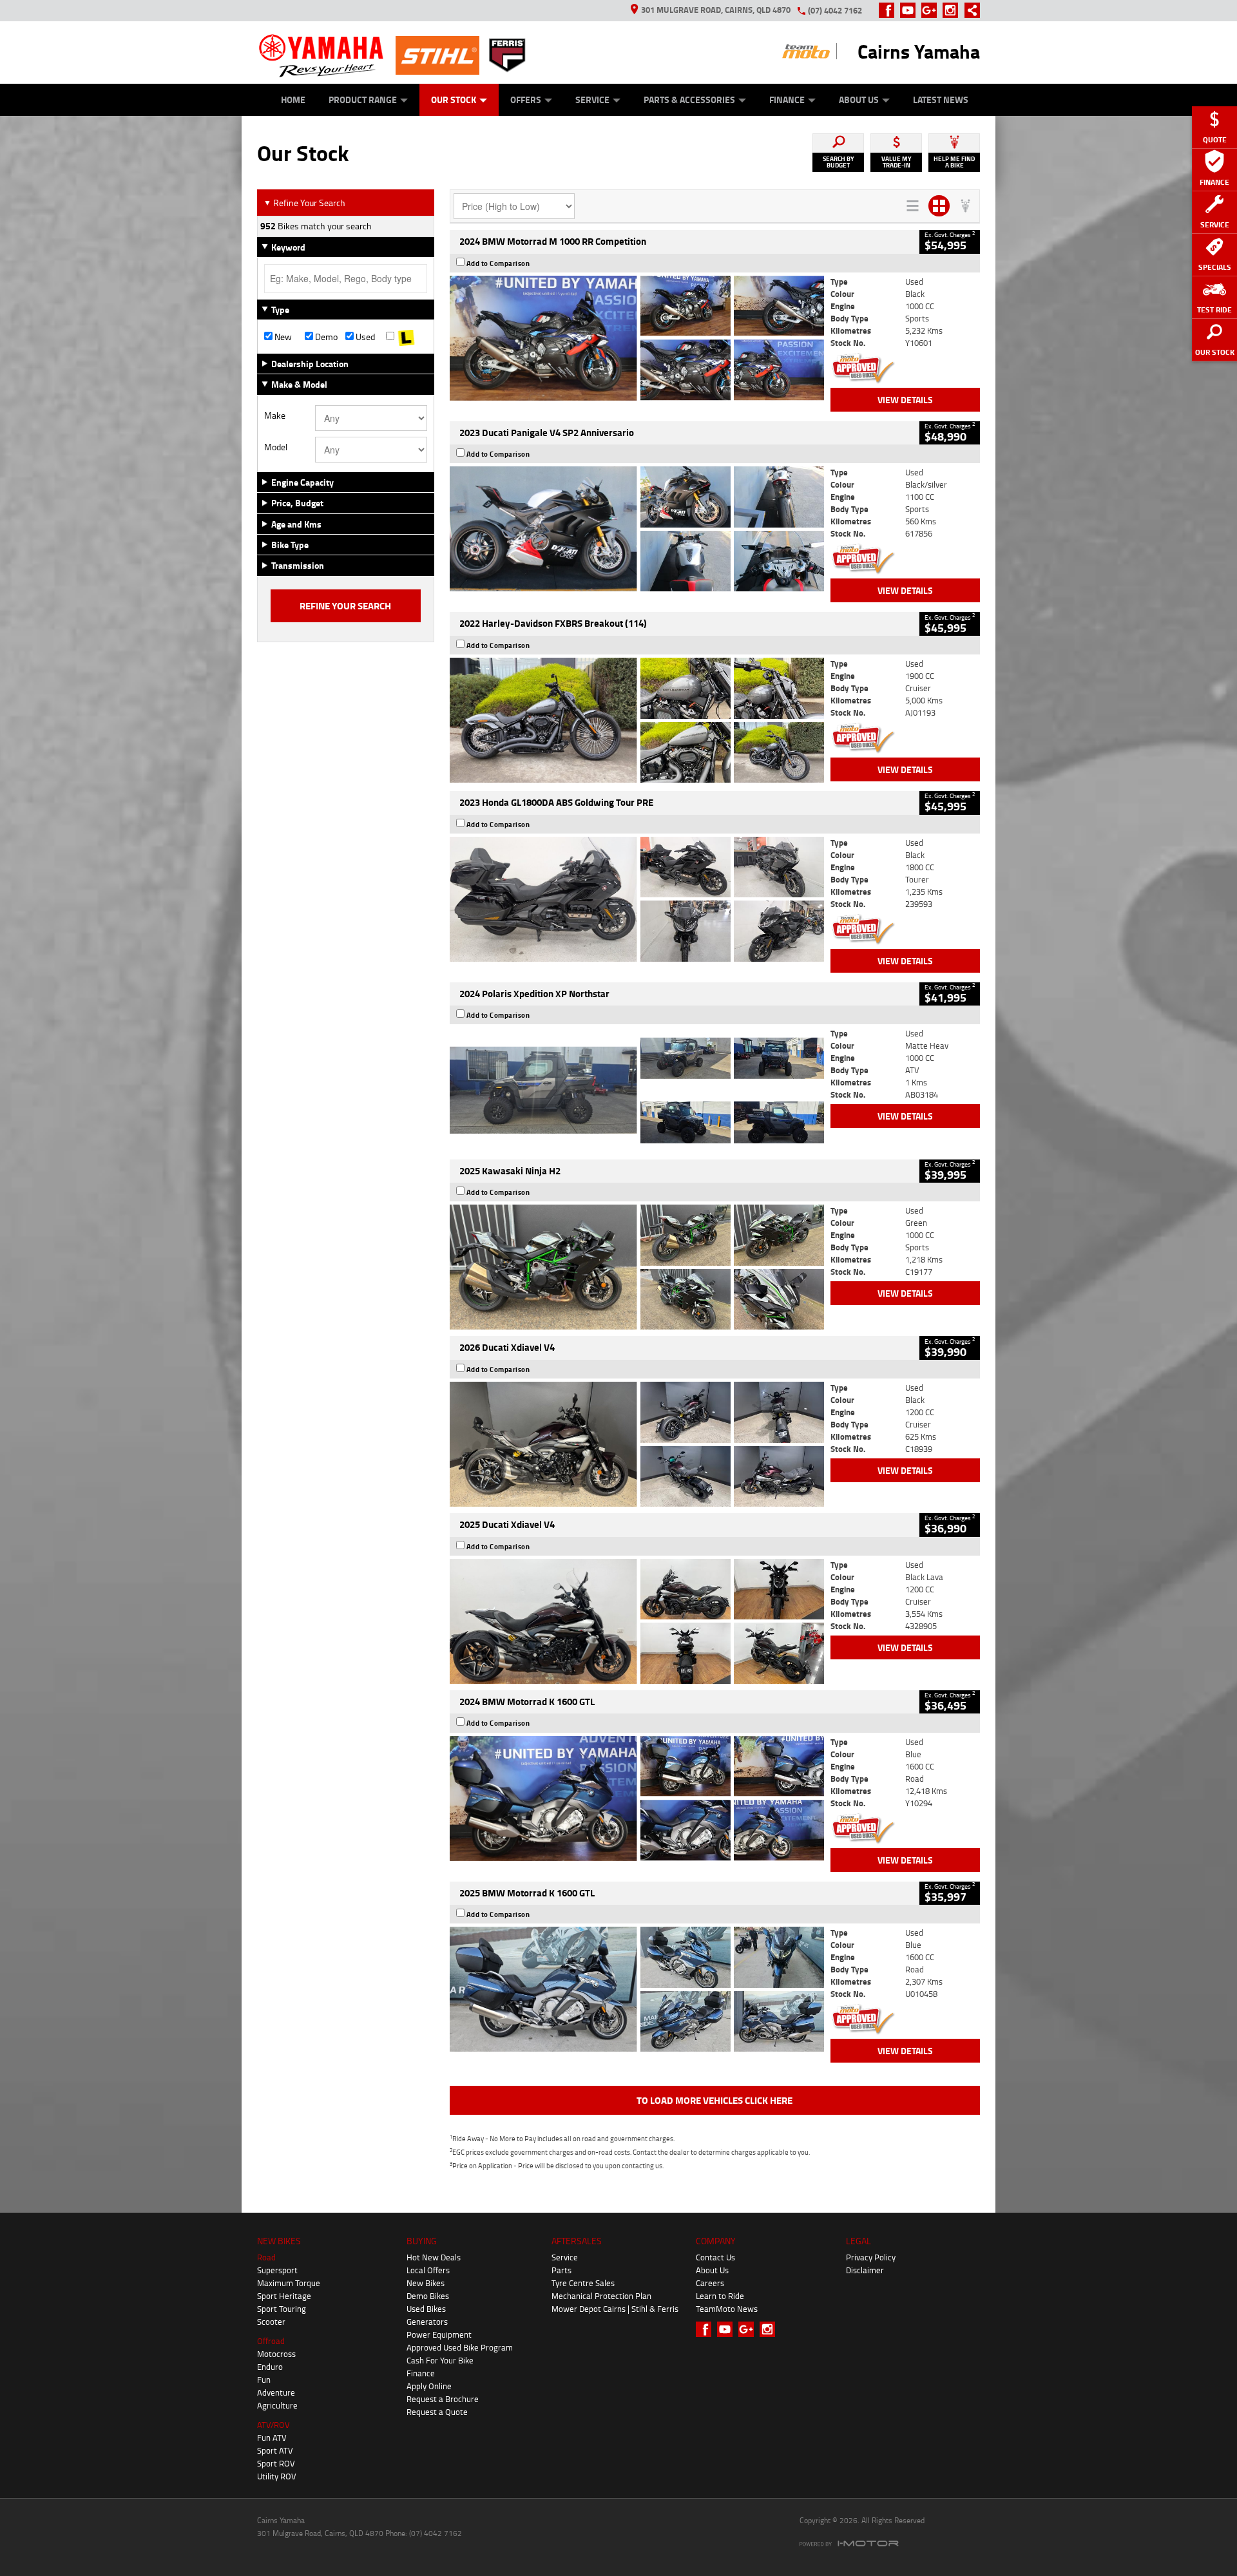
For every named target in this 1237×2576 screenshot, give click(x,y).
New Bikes (426, 2283)
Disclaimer (865, 2270)
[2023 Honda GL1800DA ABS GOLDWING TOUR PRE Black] (637, 899)
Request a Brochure (443, 2399)
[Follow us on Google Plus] (932, 10)
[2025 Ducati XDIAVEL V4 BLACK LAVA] (637, 1621)
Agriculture (277, 2405)
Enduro (270, 2367)
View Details (905, 400)
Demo (325, 337)
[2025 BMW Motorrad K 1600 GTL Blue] (637, 1989)
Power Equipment (439, 2334)
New (282, 337)
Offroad (271, 2341)
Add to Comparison (498, 263)
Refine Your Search (304, 203)
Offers (526, 100)
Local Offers (428, 2270)
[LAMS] (406, 337)
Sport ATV (275, 2450)
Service (592, 100)
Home (293, 100)
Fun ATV (272, 2438)
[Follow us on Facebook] (889, 10)
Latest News (941, 100)
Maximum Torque (289, 2283)
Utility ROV (277, 2476)
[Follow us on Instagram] (953, 10)
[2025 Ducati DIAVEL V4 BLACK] (637, 1444)
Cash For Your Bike (440, 2360)
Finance (787, 100)
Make (275, 415)
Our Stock (454, 100)
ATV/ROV (273, 2425)
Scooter (271, 2322)
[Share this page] (969, 10)
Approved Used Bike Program (460, 2347)
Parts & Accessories (689, 100)
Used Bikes (426, 2309)
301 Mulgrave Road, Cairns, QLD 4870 (716, 10)
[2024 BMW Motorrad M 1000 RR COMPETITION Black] (637, 338)
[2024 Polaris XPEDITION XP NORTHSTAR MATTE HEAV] (637, 1090)
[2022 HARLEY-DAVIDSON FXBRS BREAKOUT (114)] (637, 720)
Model (276, 447)
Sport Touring (282, 2309)
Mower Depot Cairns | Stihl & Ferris (615, 2309)
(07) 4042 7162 (835, 10)
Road (266, 2257)
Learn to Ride (720, 2296)
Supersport (277, 2270)
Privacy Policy (871, 2257)
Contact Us (715, 2257)
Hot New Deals (434, 2257)
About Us (859, 100)
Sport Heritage (284, 2296)
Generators (427, 2322)
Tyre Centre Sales (583, 2283)
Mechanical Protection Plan (601, 2296)
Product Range (363, 100)
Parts (561, 2270)
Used (364, 337)
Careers (710, 2283)
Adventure (276, 2392)
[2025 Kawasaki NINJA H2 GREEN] (637, 1267)
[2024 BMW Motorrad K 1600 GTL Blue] (637, 1798)
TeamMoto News (727, 2309)
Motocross (276, 2354)
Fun (264, 2380)
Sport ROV (276, 2463)
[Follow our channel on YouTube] (911, 10)
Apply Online (429, 2386)
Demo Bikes (428, 2296)
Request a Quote (437, 2412)
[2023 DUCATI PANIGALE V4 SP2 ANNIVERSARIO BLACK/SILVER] (637, 529)
